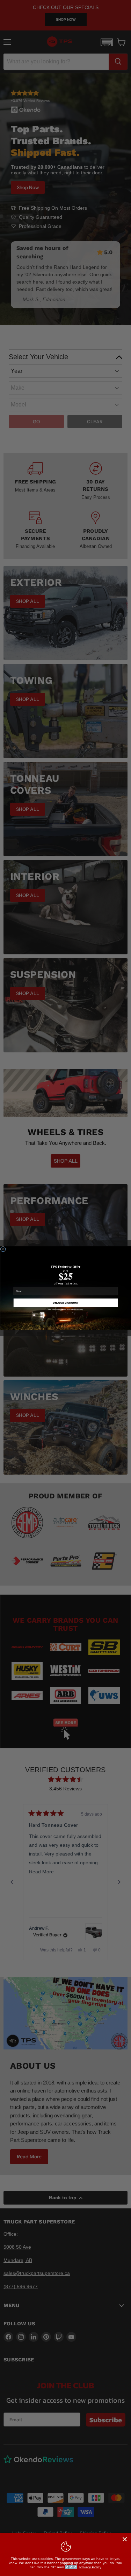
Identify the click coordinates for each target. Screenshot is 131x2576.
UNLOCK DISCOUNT (66, 1303)
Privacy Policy (90, 2567)
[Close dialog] (3, 1249)
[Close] (125, 2539)
